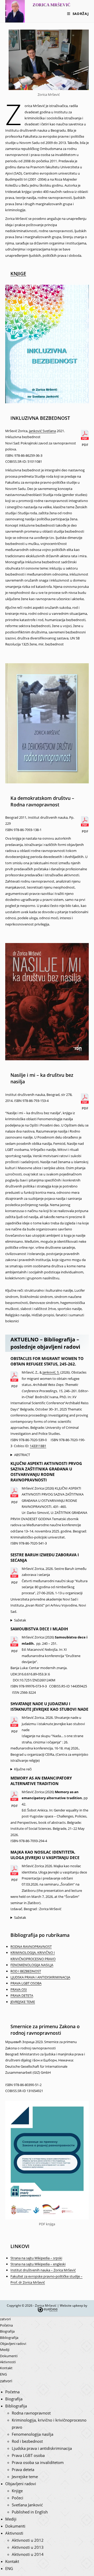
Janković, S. (51, 1372)
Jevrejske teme (25, 2477)
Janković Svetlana (42, 431)
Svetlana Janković (27, 2505)
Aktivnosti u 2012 (28, 2540)
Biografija (7, 2331)
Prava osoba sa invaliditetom (38, 2462)
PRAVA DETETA (22, 1995)
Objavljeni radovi (13, 2344)
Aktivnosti (8, 2362)
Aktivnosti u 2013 (28, 2547)
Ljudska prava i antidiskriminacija (42, 2448)
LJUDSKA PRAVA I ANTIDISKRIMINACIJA (40, 1977)
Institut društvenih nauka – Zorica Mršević (43, 2270)
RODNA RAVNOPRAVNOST (31, 1947)
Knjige (17, 2491)
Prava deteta (23, 2469)
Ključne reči (23, 1769)
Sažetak (20, 1620)
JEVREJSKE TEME (23, 2002)
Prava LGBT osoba (28, 2455)
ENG (3, 2374)
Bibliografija (9, 2338)
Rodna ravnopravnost (31, 2413)
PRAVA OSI (19, 1989)
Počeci (17, 2498)
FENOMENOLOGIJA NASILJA (32, 1965)
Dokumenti (9, 2356)
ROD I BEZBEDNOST (26, 1971)
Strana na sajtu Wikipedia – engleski (38, 2264)
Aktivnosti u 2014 (28, 2554)
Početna (6, 2325)
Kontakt (6, 2368)
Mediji (5, 2350)
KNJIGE (18, 274)
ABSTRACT (22, 1455)
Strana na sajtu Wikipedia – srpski (36, 2258)
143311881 (38, 1446)
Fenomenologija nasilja (33, 2434)
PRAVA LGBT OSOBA (26, 1983)
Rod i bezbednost (27, 2441)
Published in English (30, 2512)
